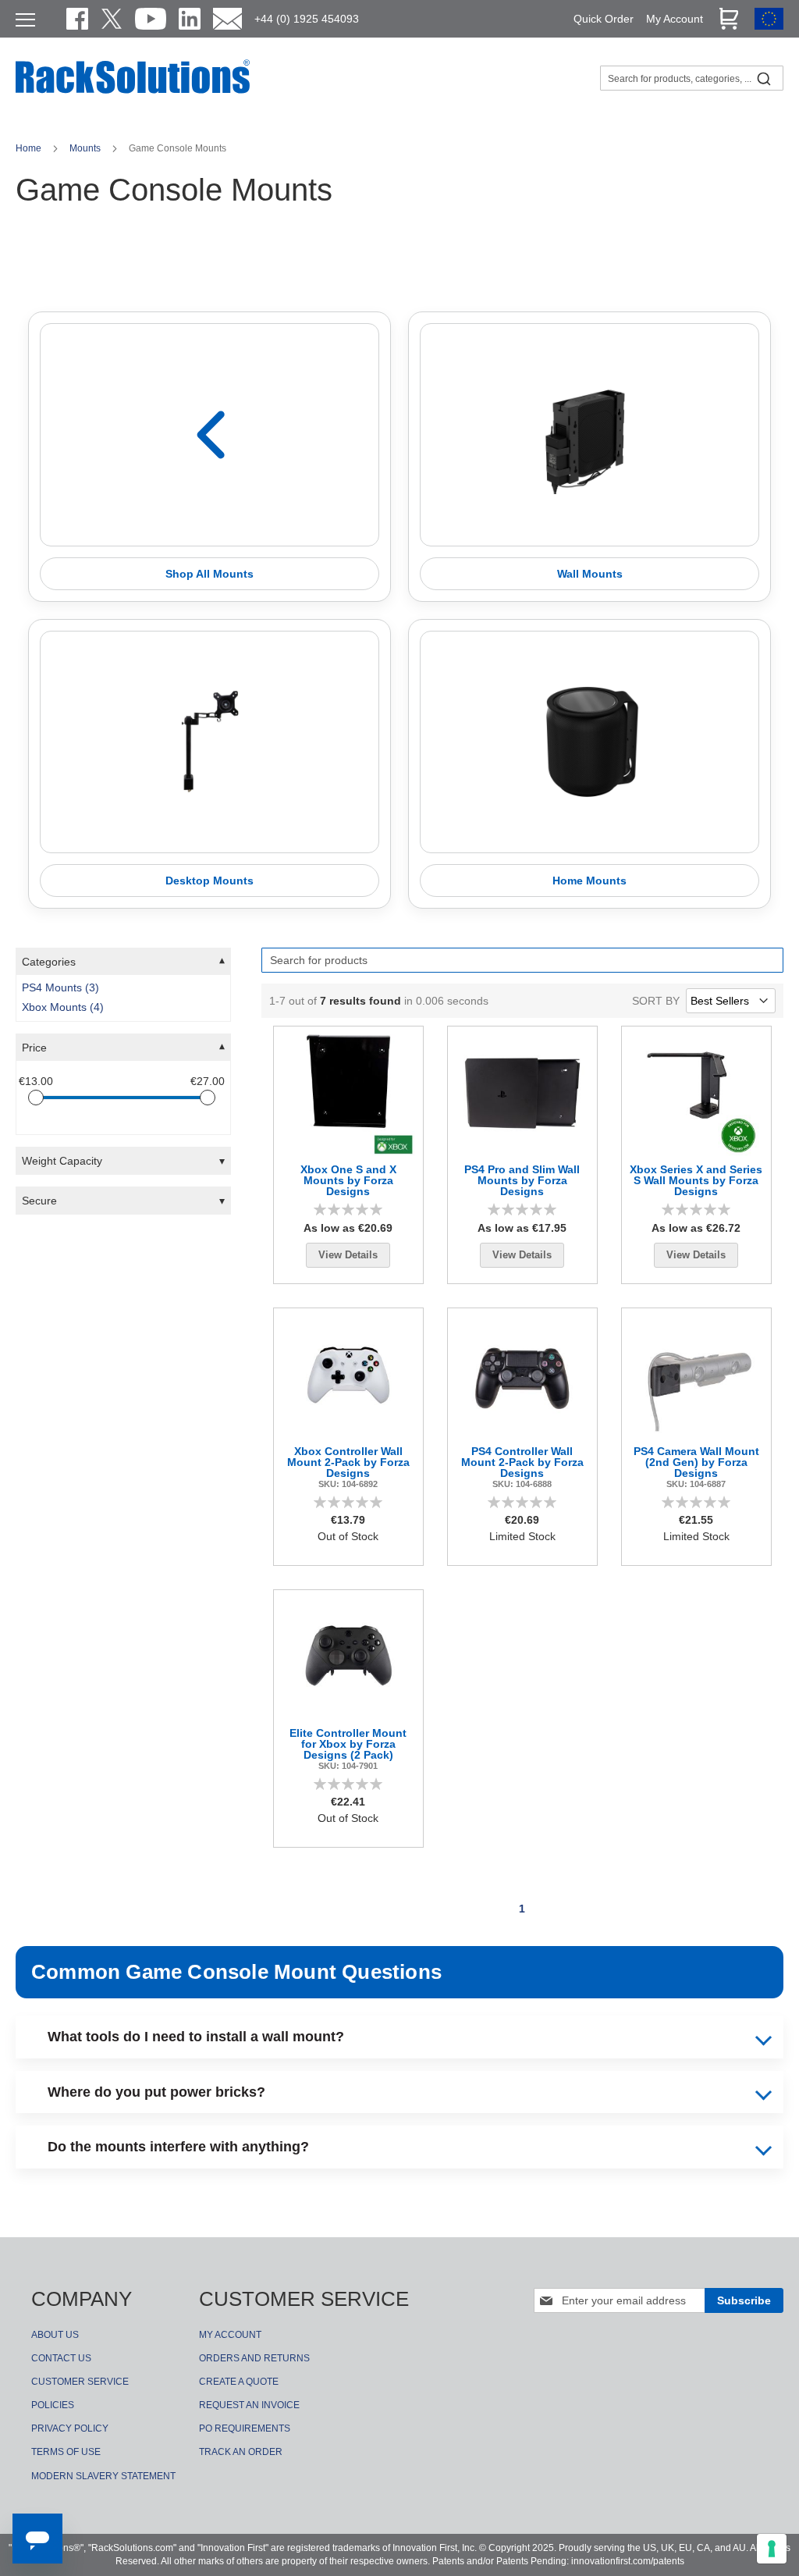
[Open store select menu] (769, 26)
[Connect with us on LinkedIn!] (190, 19)
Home (30, 148)
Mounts (86, 148)
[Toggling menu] (25, 20)
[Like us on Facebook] (77, 19)
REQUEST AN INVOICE (249, 2405)
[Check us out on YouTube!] (151, 19)
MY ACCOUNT (230, 2335)
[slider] (36, 1098)
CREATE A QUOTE (239, 2382)
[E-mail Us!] (227, 19)
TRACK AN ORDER (241, 2452)
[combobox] (692, 78)
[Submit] (764, 78)
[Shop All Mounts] (210, 434)
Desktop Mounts (210, 881)
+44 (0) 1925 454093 (307, 19)
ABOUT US (55, 2335)
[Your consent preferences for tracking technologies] (772, 2549)
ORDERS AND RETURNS (254, 2358)
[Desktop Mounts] (210, 742)
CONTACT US (61, 2358)
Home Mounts (589, 881)
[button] (123, 962)
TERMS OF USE (66, 2452)
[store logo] (133, 91)
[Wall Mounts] (589, 434)
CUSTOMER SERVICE (80, 2382)
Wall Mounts (590, 574)
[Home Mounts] (589, 742)
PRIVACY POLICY (70, 2428)
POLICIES (53, 2405)
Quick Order (604, 19)
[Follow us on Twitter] (112, 19)
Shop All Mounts (210, 574)
